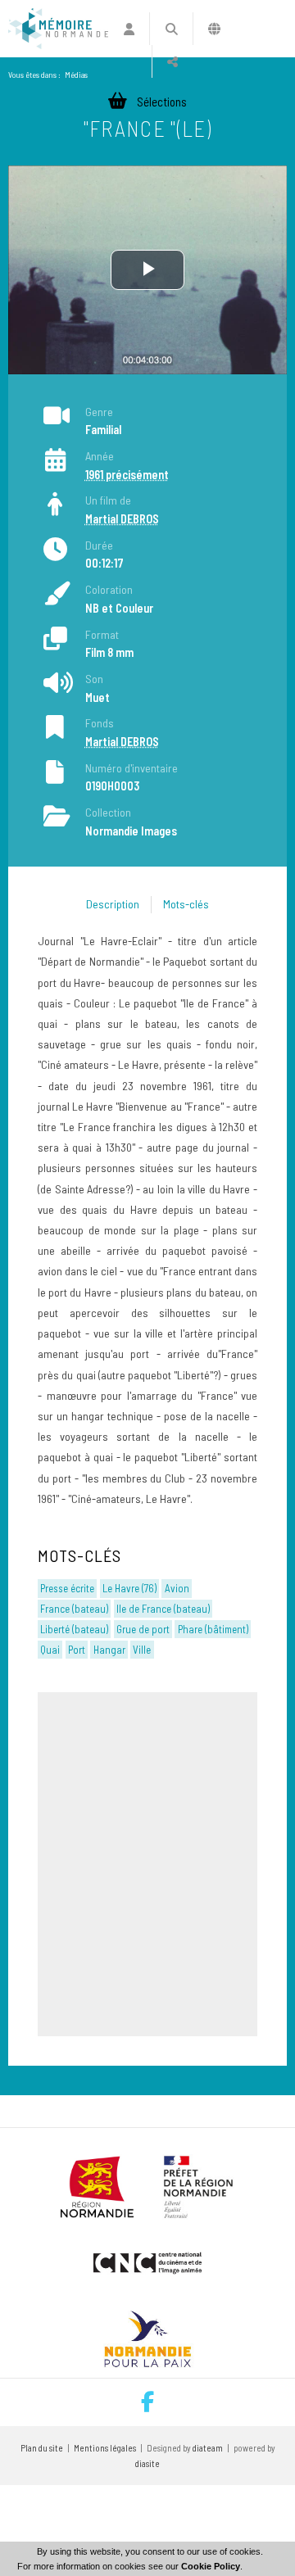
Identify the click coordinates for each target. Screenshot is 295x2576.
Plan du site (42, 2448)
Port (77, 1650)
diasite (147, 2463)
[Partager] (172, 61)
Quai (50, 1650)
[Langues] (214, 29)
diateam (208, 2448)
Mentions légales (105, 2448)
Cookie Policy (211, 2566)
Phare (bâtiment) (213, 1629)
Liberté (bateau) (74, 1629)
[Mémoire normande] (58, 29)
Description (113, 904)
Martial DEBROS (122, 519)
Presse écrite (67, 1588)
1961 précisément (127, 475)
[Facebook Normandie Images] (147, 2402)
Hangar (109, 1650)
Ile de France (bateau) (163, 1609)
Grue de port (143, 1629)
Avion (177, 1588)
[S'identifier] (129, 29)
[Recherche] (171, 29)
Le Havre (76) (129, 1588)
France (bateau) (74, 1609)
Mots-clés (186, 904)
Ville (142, 1650)
